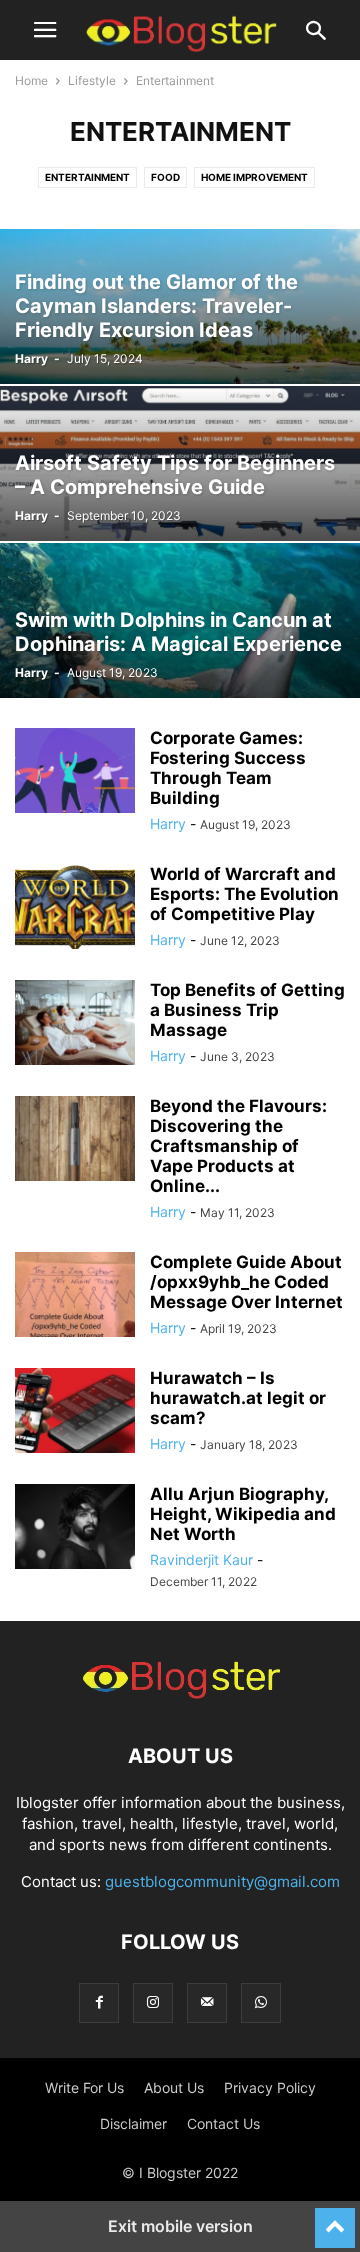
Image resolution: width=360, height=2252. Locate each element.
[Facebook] (99, 2002)
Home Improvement (254, 177)
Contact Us (223, 2123)
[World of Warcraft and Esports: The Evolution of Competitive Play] (75, 909)
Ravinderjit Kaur (201, 1559)
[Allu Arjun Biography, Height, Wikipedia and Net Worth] (75, 1529)
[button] (45, 30)
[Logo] (180, 1695)
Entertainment (87, 177)
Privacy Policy (270, 2087)
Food (165, 177)
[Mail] (207, 2002)
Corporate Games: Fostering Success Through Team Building (228, 768)
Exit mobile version (180, 2226)
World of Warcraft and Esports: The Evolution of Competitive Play (244, 894)
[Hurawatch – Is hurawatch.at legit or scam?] (75, 1413)
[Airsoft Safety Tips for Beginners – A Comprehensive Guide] (180, 463)
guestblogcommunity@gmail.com (222, 1881)
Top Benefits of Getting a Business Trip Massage (247, 1010)
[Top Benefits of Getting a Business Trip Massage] (75, 1025)
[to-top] (335, 2219)
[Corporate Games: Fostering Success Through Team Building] (75, 773)
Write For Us (84, 2087)
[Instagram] (153, 2002)
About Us (174, 2087)
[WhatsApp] (261, 2002)
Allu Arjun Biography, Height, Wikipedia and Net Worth (243, 1514)
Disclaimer (133, 2123)
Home (31, 80)
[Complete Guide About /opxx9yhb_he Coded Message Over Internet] (75, 1297)
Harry (31, 358)
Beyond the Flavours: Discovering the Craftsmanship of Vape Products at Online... (238, 1146)
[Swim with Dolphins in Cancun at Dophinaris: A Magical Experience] (180, 620)
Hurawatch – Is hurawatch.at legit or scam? (238, 1398)
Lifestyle (92, 80)
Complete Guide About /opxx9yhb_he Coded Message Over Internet (246, 1282)
